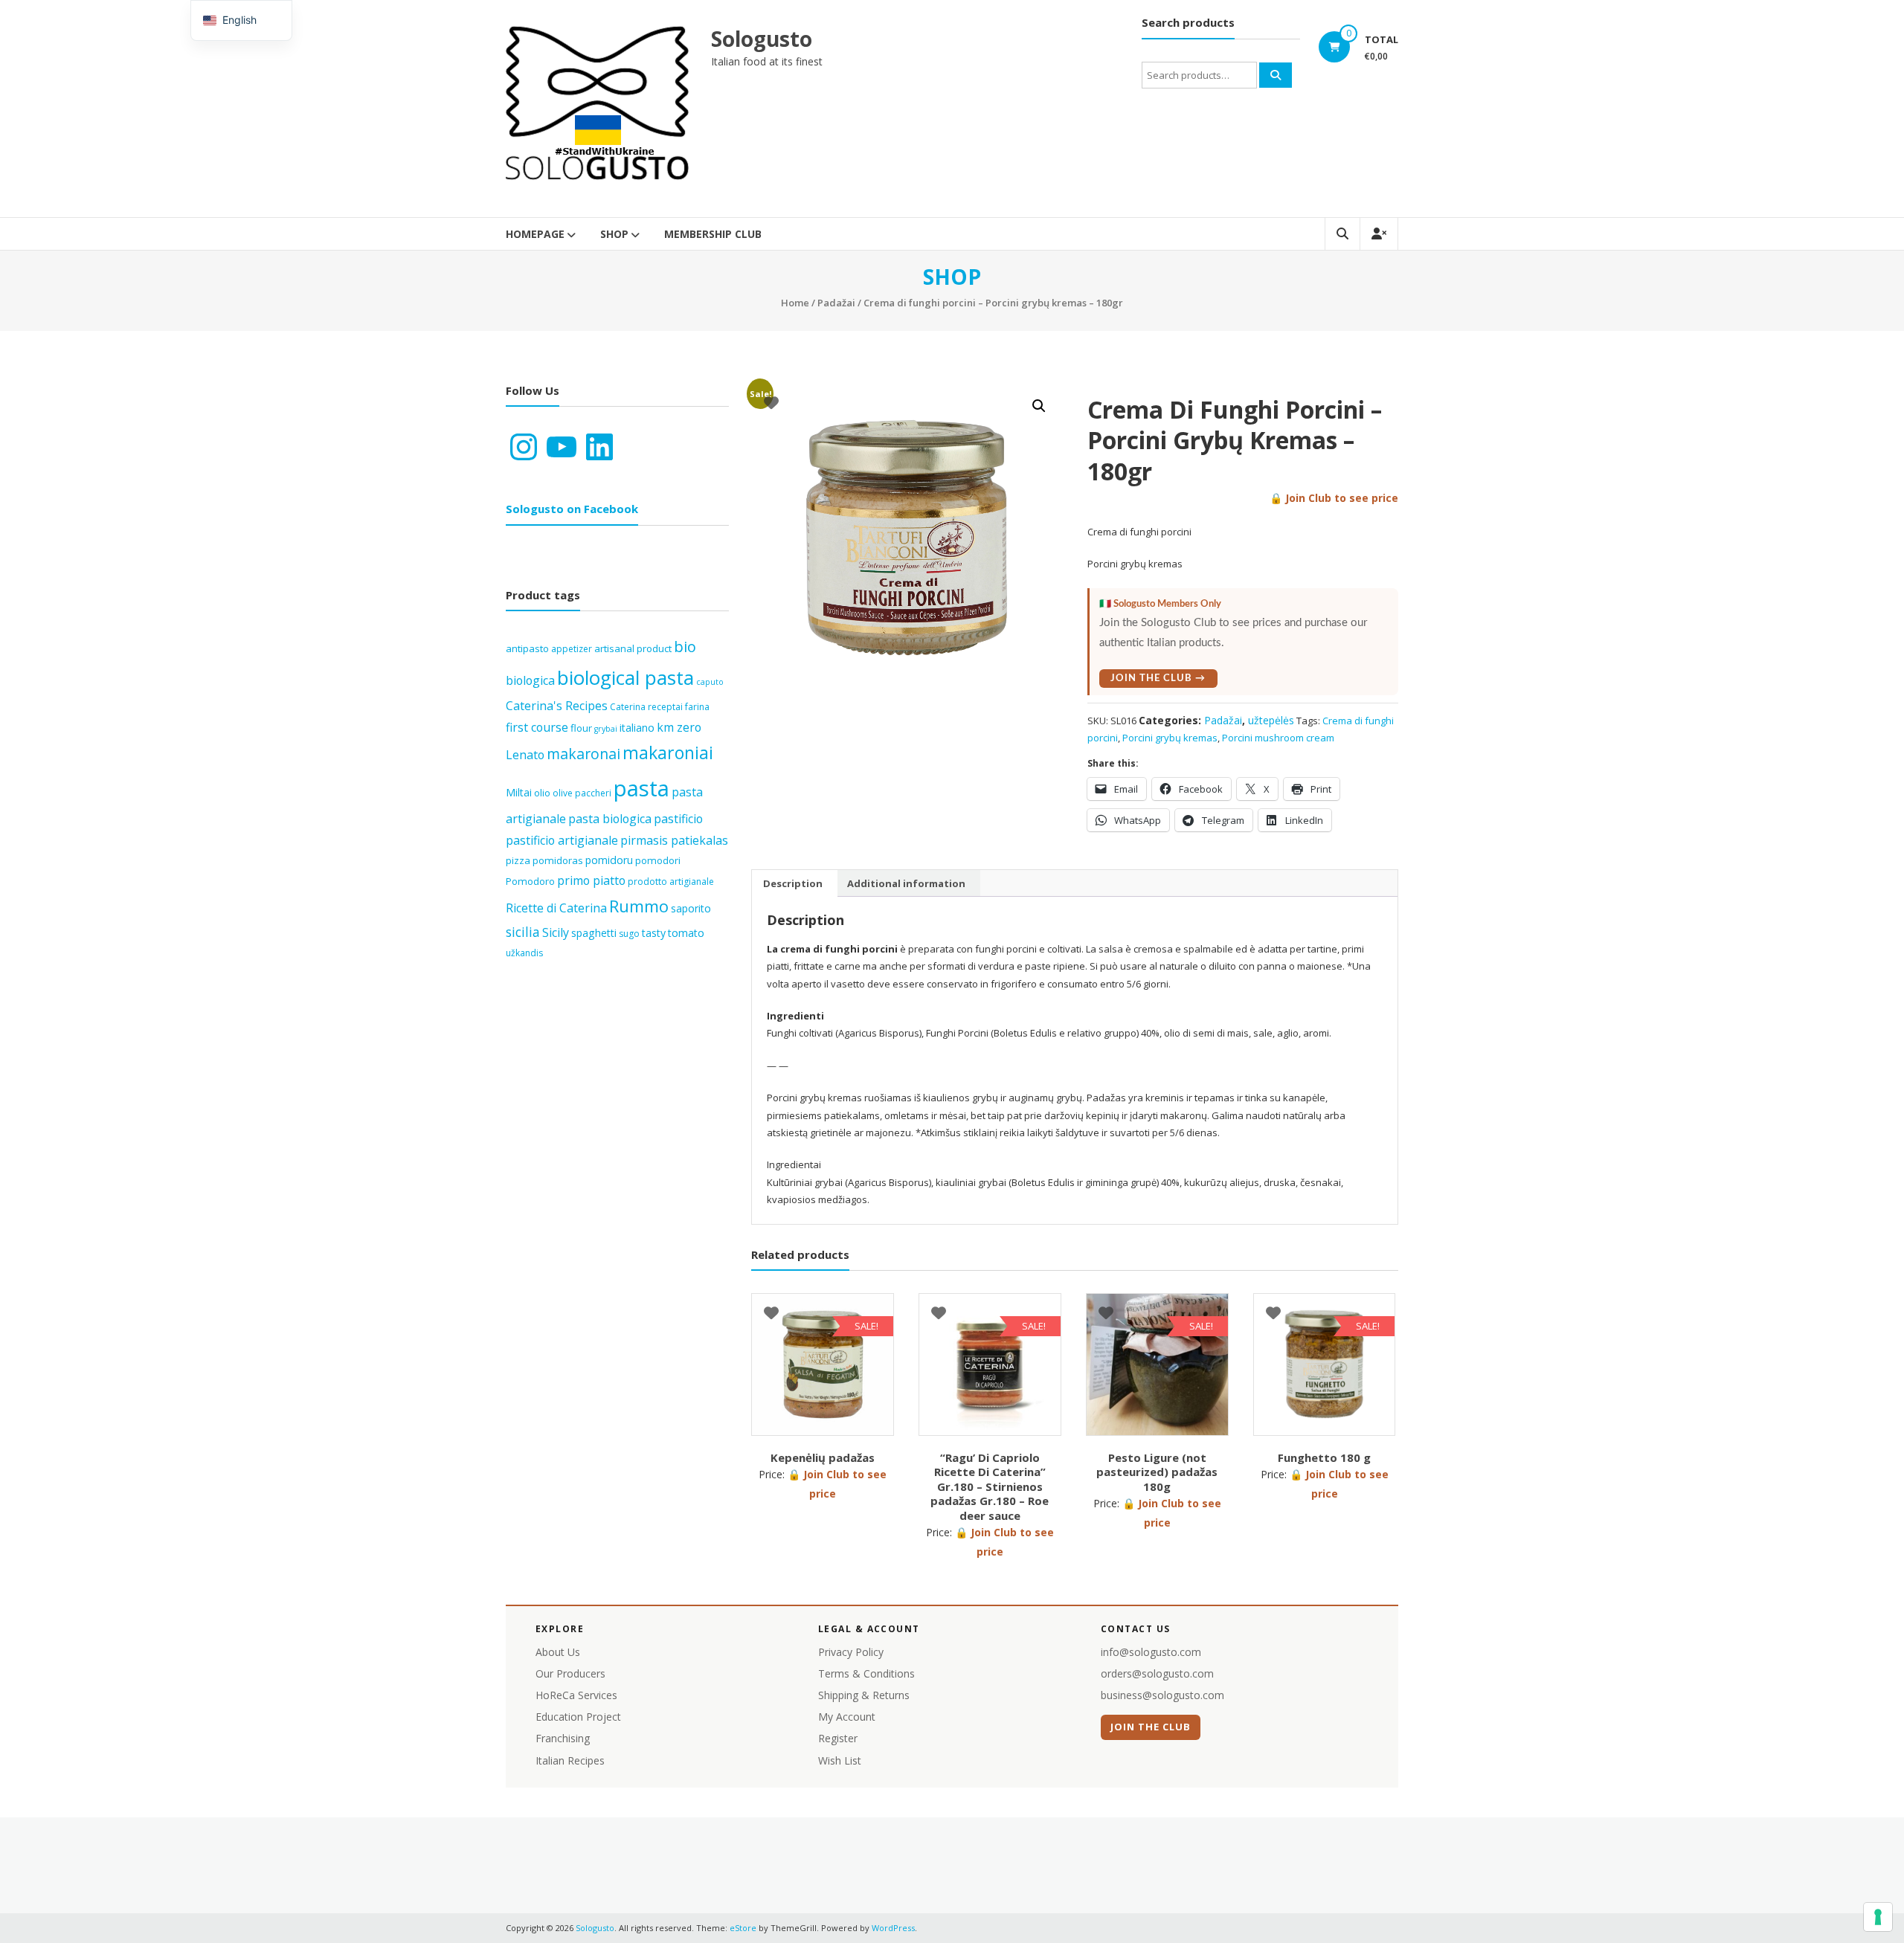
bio (685, 647)
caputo (710, 682)
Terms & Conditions (866, 1673)
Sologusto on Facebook (572, 509)
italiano (637, 728)
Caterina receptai (646, 707)
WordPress (893, 1928)
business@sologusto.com (1162, 1695)
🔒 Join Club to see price (1334, 498)
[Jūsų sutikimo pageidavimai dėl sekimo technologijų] (1878, 1917)
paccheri (593, 793)
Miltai (519, 792)
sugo (629, 934)
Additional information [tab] (906, 883)
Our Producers (570, 1673)
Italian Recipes (570, 1760)
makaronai (583, 754)
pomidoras (558, 860)
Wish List (840, 1760)
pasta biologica (610, 819)
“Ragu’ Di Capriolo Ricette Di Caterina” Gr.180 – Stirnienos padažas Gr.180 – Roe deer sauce (990, 1486)
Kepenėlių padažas (823, 1457)
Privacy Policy (851, 1652)
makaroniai (668, 753)
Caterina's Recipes (557, 706)
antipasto (527, 648)
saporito (691, 908)
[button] (1039, 406)
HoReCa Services (576, 1695)
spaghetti (594, 933)
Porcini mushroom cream (1278, 738)
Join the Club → (1158, 679)
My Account (847, 1717)
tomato (686, 933)
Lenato (525, 755)
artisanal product (633, 648)
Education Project (578, 1717)
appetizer (572, 649)
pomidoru (609, 860)
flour (581, 728)
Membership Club (713, 234)
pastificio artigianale (562, 840)
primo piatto (591, 880)
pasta (641, 788)
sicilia (523, 932)
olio (542, 793)
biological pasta (625, 677)
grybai (606, 729)
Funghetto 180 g (1324, 1457)
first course (537, 727)
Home (795, 303)
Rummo (639, 906)
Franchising (563, 1738)
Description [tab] (793, 883)
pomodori (658, 860)
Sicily (556, 932)
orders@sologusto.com (1157, 1673)
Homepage (535, 234)
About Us (558, 1652)
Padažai (836, 303)
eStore (743, 1928)
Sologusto (762, 39)
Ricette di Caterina (556, 908)
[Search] (1276, 75)
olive (563, 793)
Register (838, 1738)
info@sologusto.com (1151, 1652)
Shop (614, 234)
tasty (654, 933)
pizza (518, 860)
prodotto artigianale (671, 882)
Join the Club (1151, 1727)
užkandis (524, 953)
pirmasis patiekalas (674, 840)
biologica (530, 680)
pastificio (678, 819)
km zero (679, 727)
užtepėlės (1271, 720)
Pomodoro (530, 881)
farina (697, 707)
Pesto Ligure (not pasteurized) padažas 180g (1157, 1472)
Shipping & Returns (864, 1695)
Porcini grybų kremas (1170, 738)
